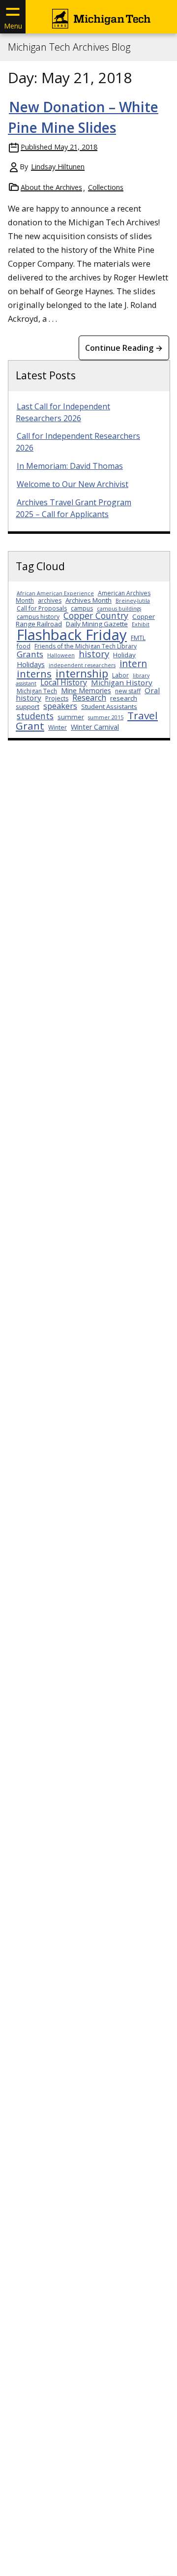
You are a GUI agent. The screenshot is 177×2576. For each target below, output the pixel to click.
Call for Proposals (42, 608)
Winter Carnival (95, 727)
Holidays (31, 664)
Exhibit (141, 624)
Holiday (124, 655)
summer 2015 (106, 717)
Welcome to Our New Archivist (73, 484)
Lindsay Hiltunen (58, 167)
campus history (38, 617)
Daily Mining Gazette (97, 624)
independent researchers (82, 665)
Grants (30, 654)
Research (89, 698)
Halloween (61, 655)
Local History (64, 682)
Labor (120, 675)
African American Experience (55, 593)
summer (71, 717)
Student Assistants (109, 706)
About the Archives (51, 187)
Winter (58, 727)
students (35, 716)
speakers (60, 706)
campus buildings (119, 609)
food (24, 646)
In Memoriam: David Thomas (70, 466)
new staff (128, 691)
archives (50, 600)
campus (82, 608)
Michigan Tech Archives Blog (69, 47)
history (94, 654)
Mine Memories (86, 690)
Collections (106, 187)
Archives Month (88, 600)
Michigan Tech (37, 691)
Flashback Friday (72, 635)
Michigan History (122, 682)
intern (133, 663)
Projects (57, 698)
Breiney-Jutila (133, 601)
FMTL (138, 638)
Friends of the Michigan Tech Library (86, 646)
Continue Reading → (124, 348)
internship (82, 673)
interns (34, 674)
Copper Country (96, 615)
